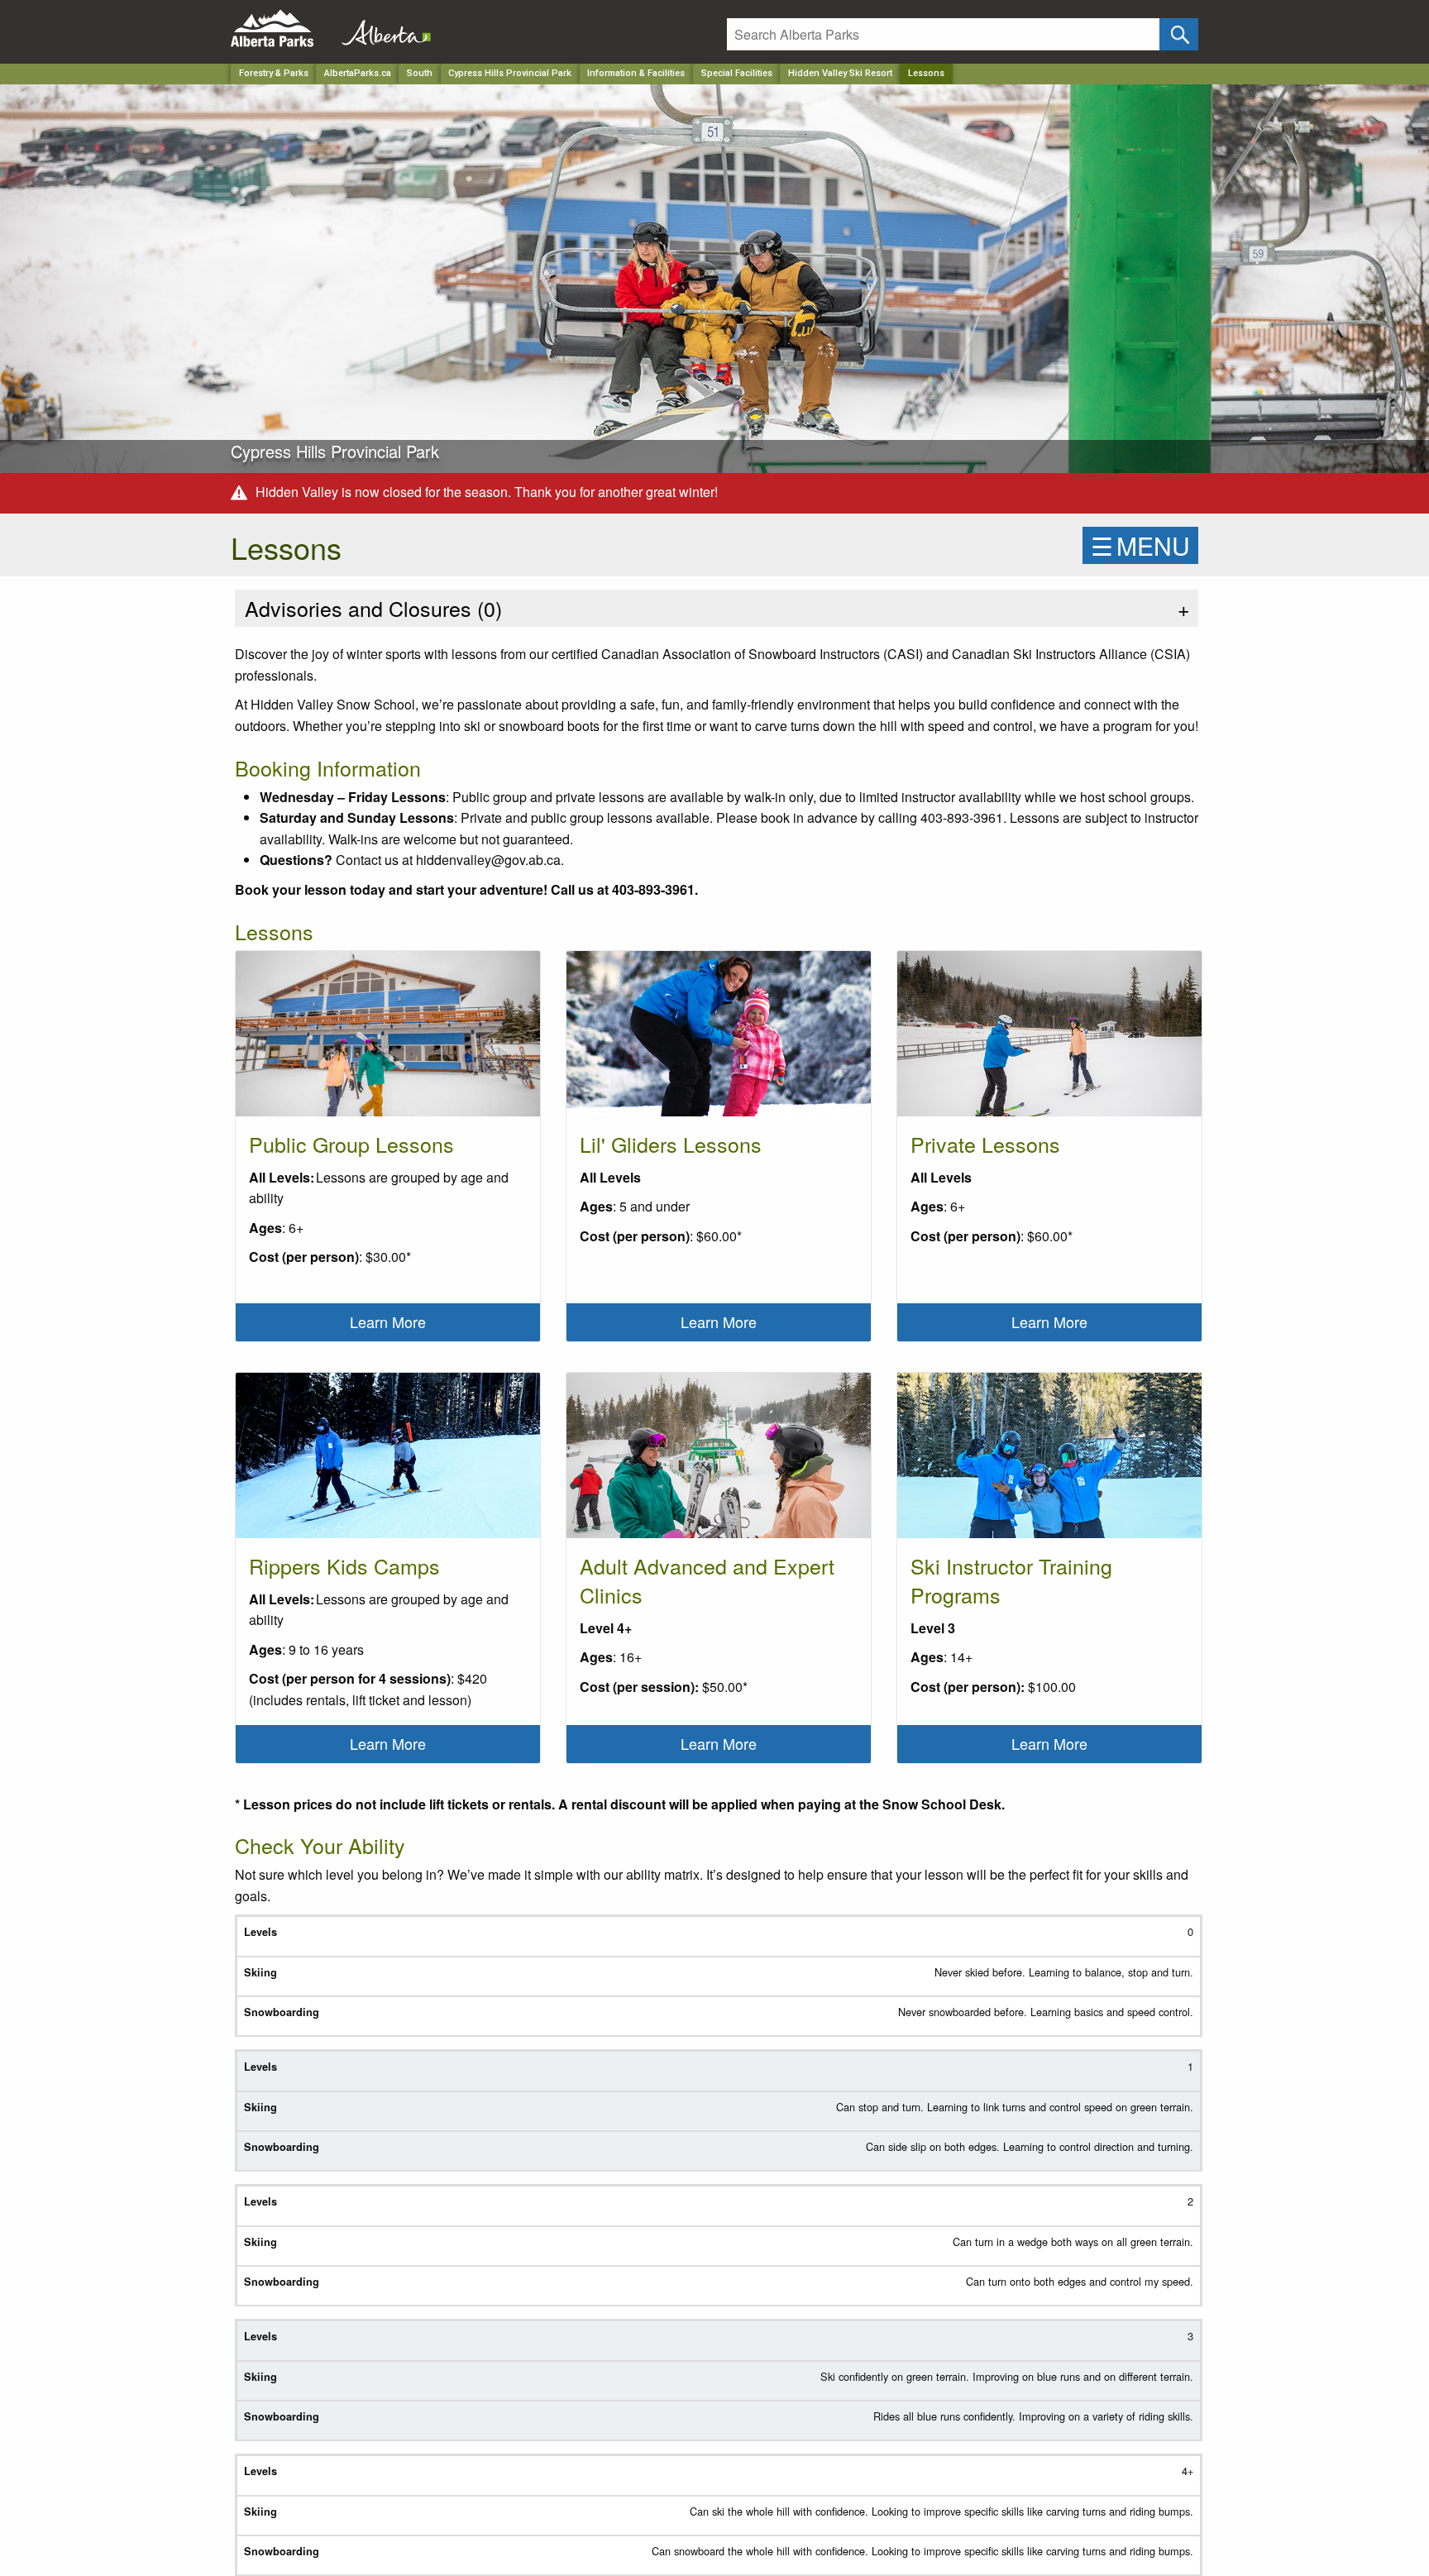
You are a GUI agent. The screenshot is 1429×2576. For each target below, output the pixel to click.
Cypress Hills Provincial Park (510, 73)
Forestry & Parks (274, 73)
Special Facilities (737, 73)
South (420, 73)
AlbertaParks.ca (358, 73)
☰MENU (1140, 545)
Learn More (388, 1321)
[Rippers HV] (388, 1462)
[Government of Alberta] (381, 29)
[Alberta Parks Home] (282, 29)
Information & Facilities (636, 73)
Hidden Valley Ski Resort (840, 73)
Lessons (926, 73)
